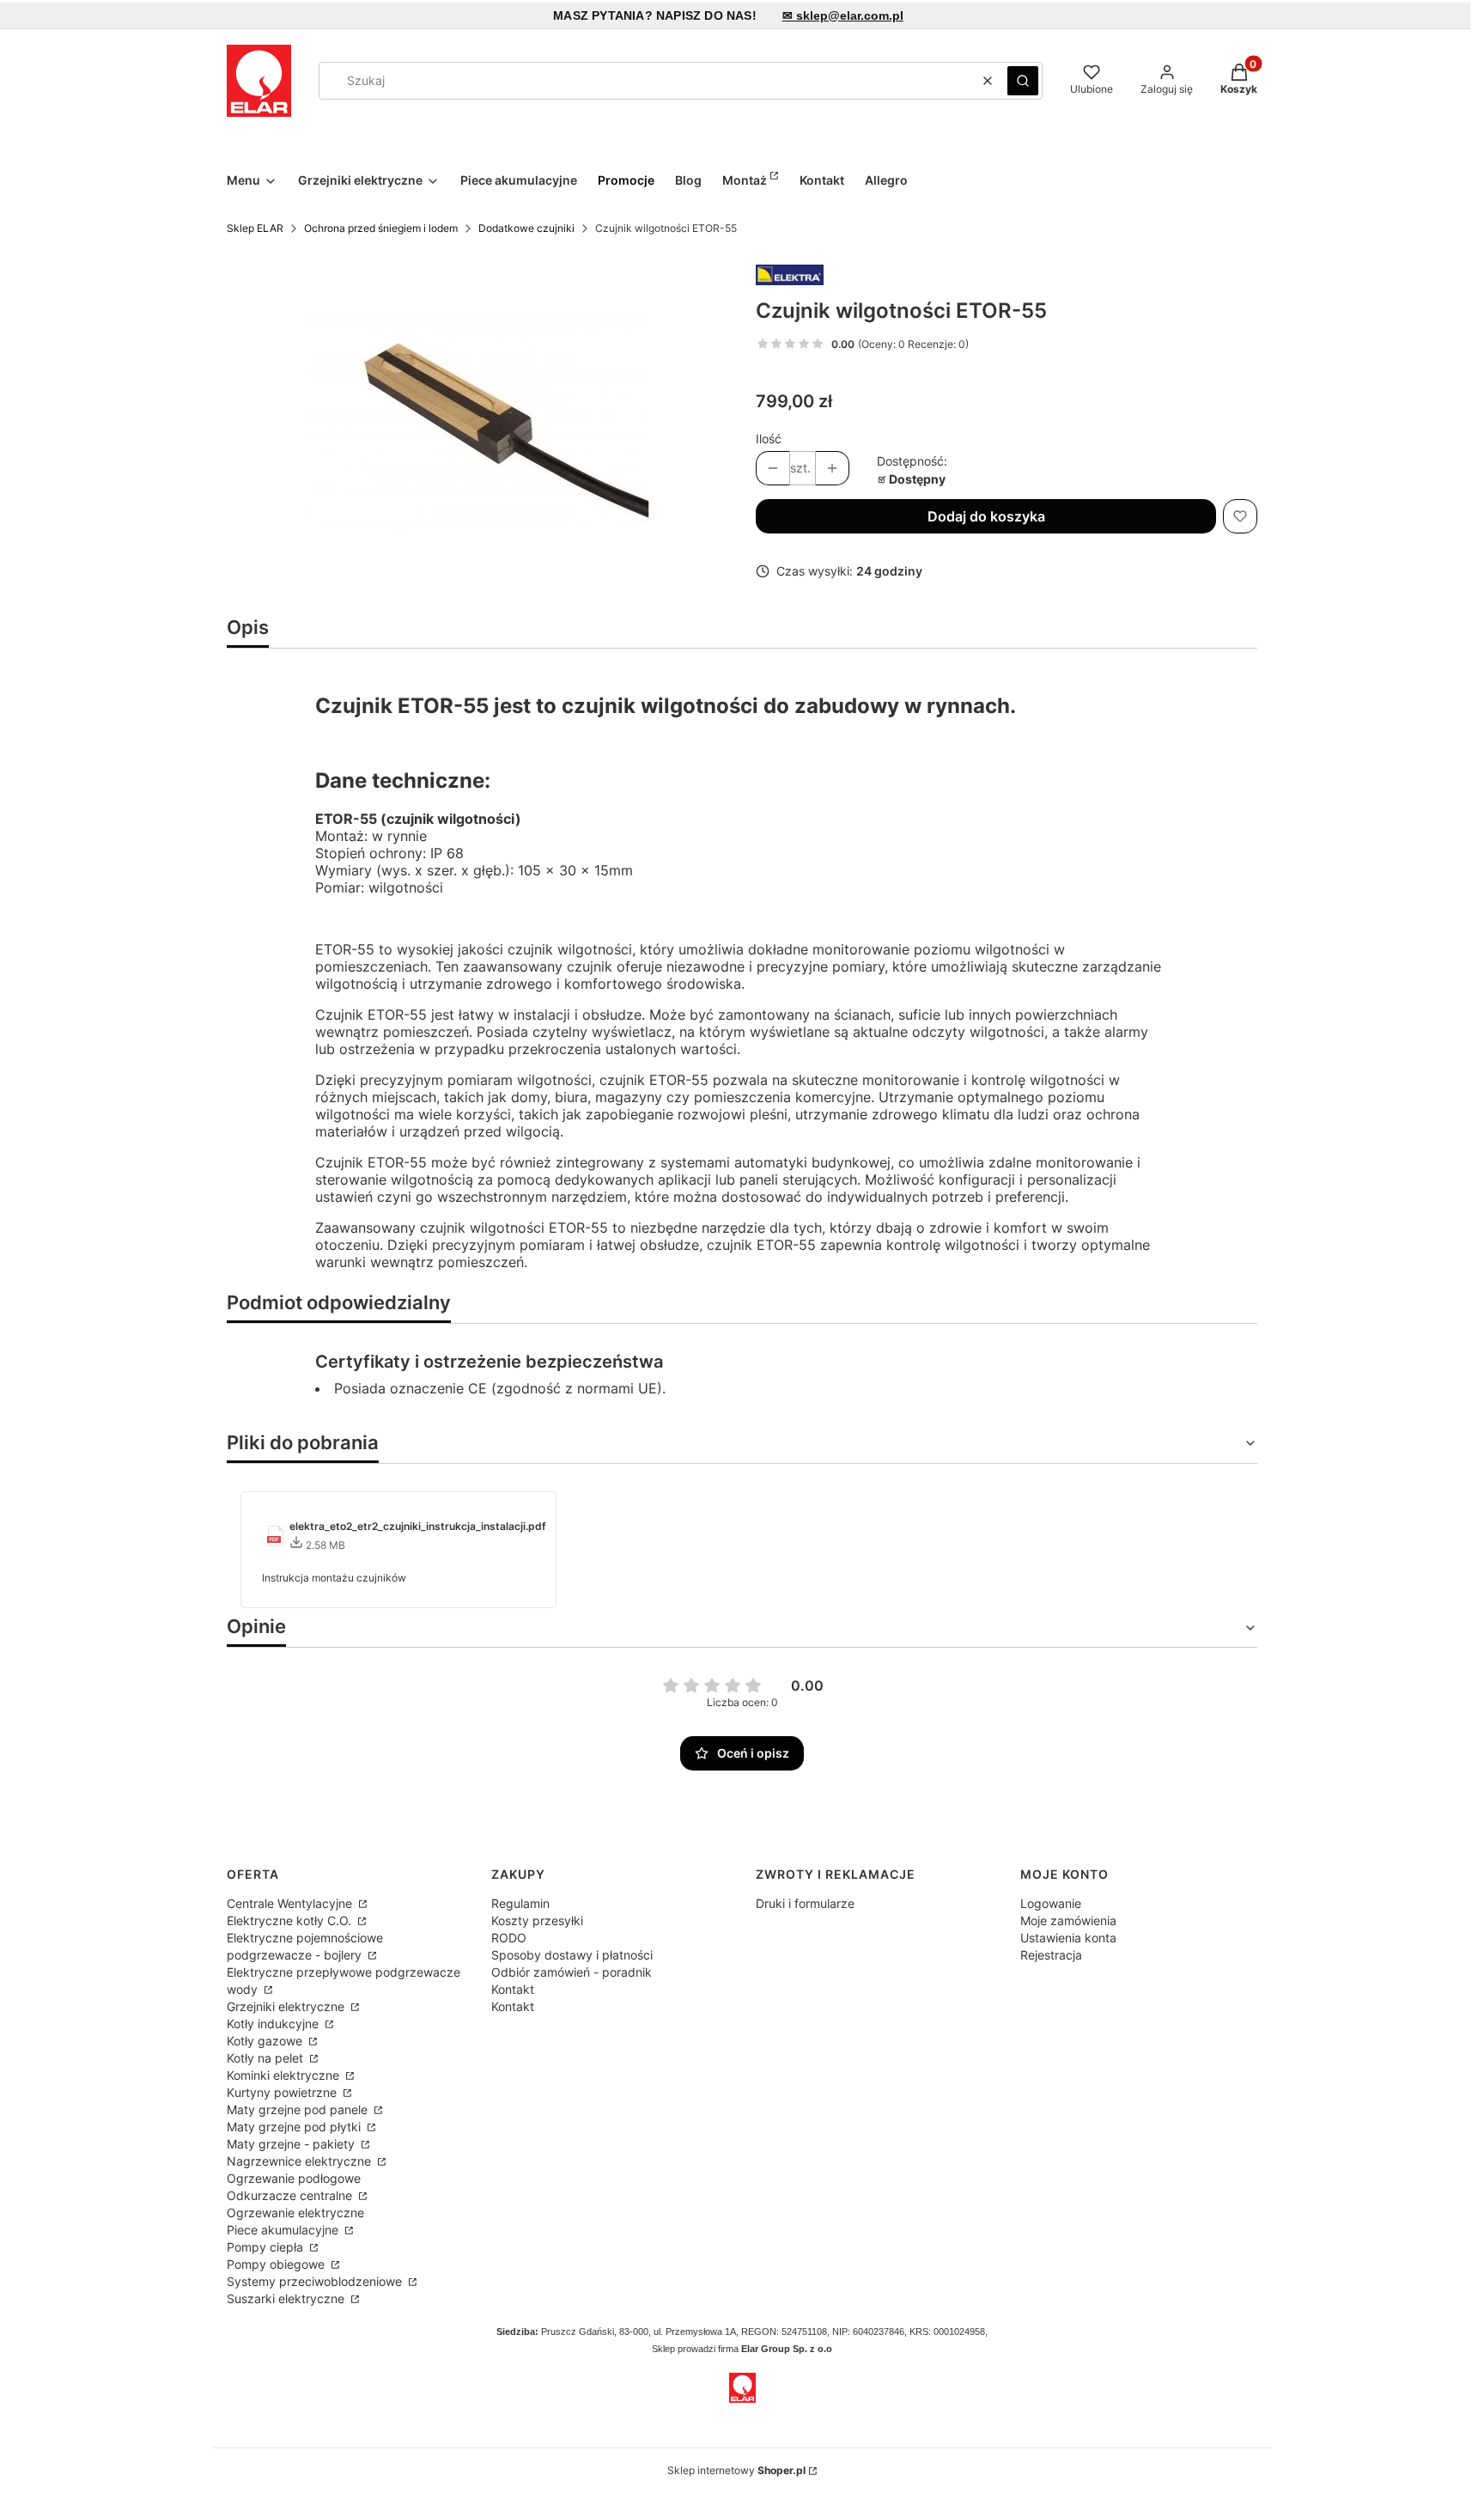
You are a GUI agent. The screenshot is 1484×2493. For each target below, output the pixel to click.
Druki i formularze (805, 1903)
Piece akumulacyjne (284, 2230)
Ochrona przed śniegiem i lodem (381, 228)
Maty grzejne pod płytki (295, 2127)
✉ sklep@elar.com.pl (843, 15)
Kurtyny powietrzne (283, 2092)
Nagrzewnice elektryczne (301, 2161)
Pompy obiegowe (277, 2264)
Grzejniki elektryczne (287, 2006)
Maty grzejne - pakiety (292, 2144)
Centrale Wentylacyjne (291, 1903)
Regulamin (520, 1903)
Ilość (769, 439)
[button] (1023, 81)
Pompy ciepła (267, 2247)
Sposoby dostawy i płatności (572, 1955)
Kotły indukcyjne (274, 2024)
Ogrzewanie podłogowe (294, 2178)
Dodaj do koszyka (986, 516)
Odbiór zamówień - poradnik (572, 1972)
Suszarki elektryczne (287, 2298)
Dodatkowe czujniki (526, 228)
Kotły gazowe (266, 2041)
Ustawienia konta (1068, 1938)
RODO (509, 1938)
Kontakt (513, 1989)
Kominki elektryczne (285, 2075)
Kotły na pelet (267, 2058)
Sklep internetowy (736, 2470)
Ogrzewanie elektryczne (295, 2213)
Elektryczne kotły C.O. (291, 1920)
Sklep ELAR (255, 228)
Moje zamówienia (1068, 1920)
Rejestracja (1051, 1955)
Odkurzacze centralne (291, 2195)
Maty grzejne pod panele (299, 2109)
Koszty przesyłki (537, 1920)
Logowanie (1051, 1903)
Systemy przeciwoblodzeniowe (316, 2281)
